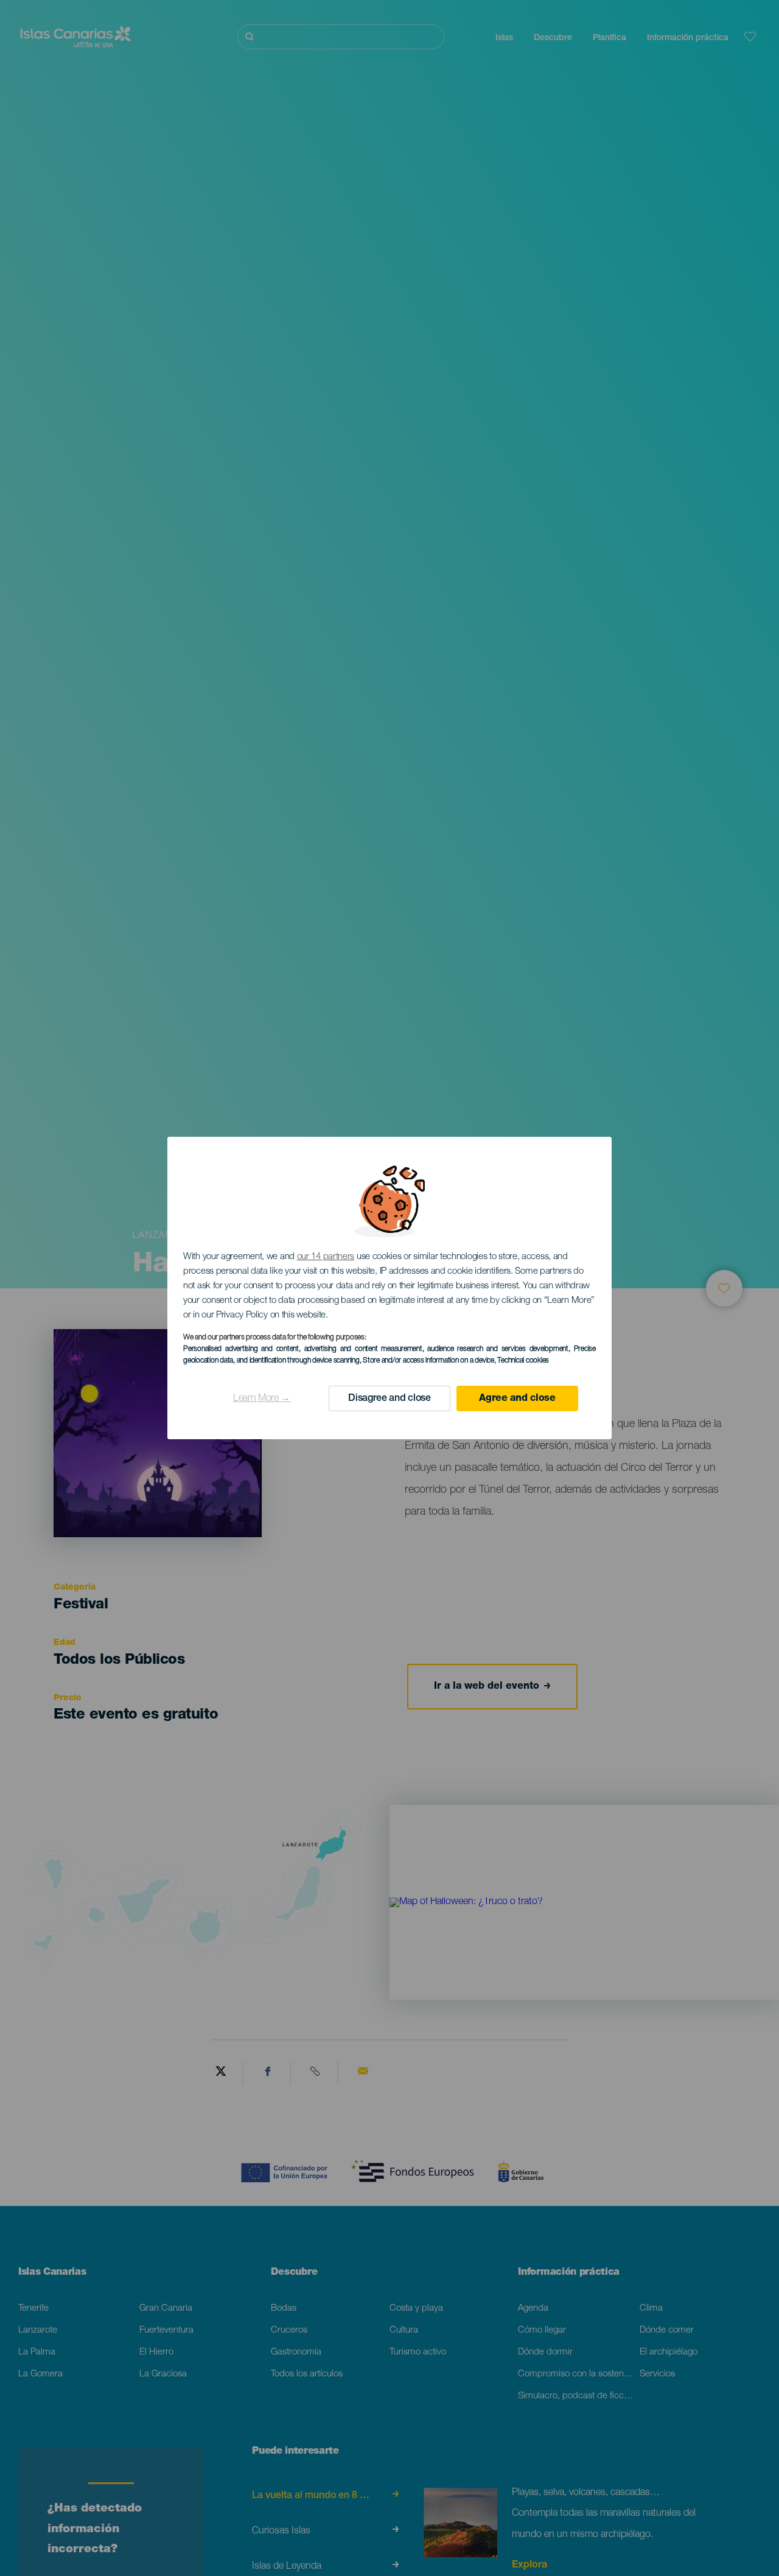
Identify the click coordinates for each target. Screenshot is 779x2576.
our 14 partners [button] (326, 1257)
